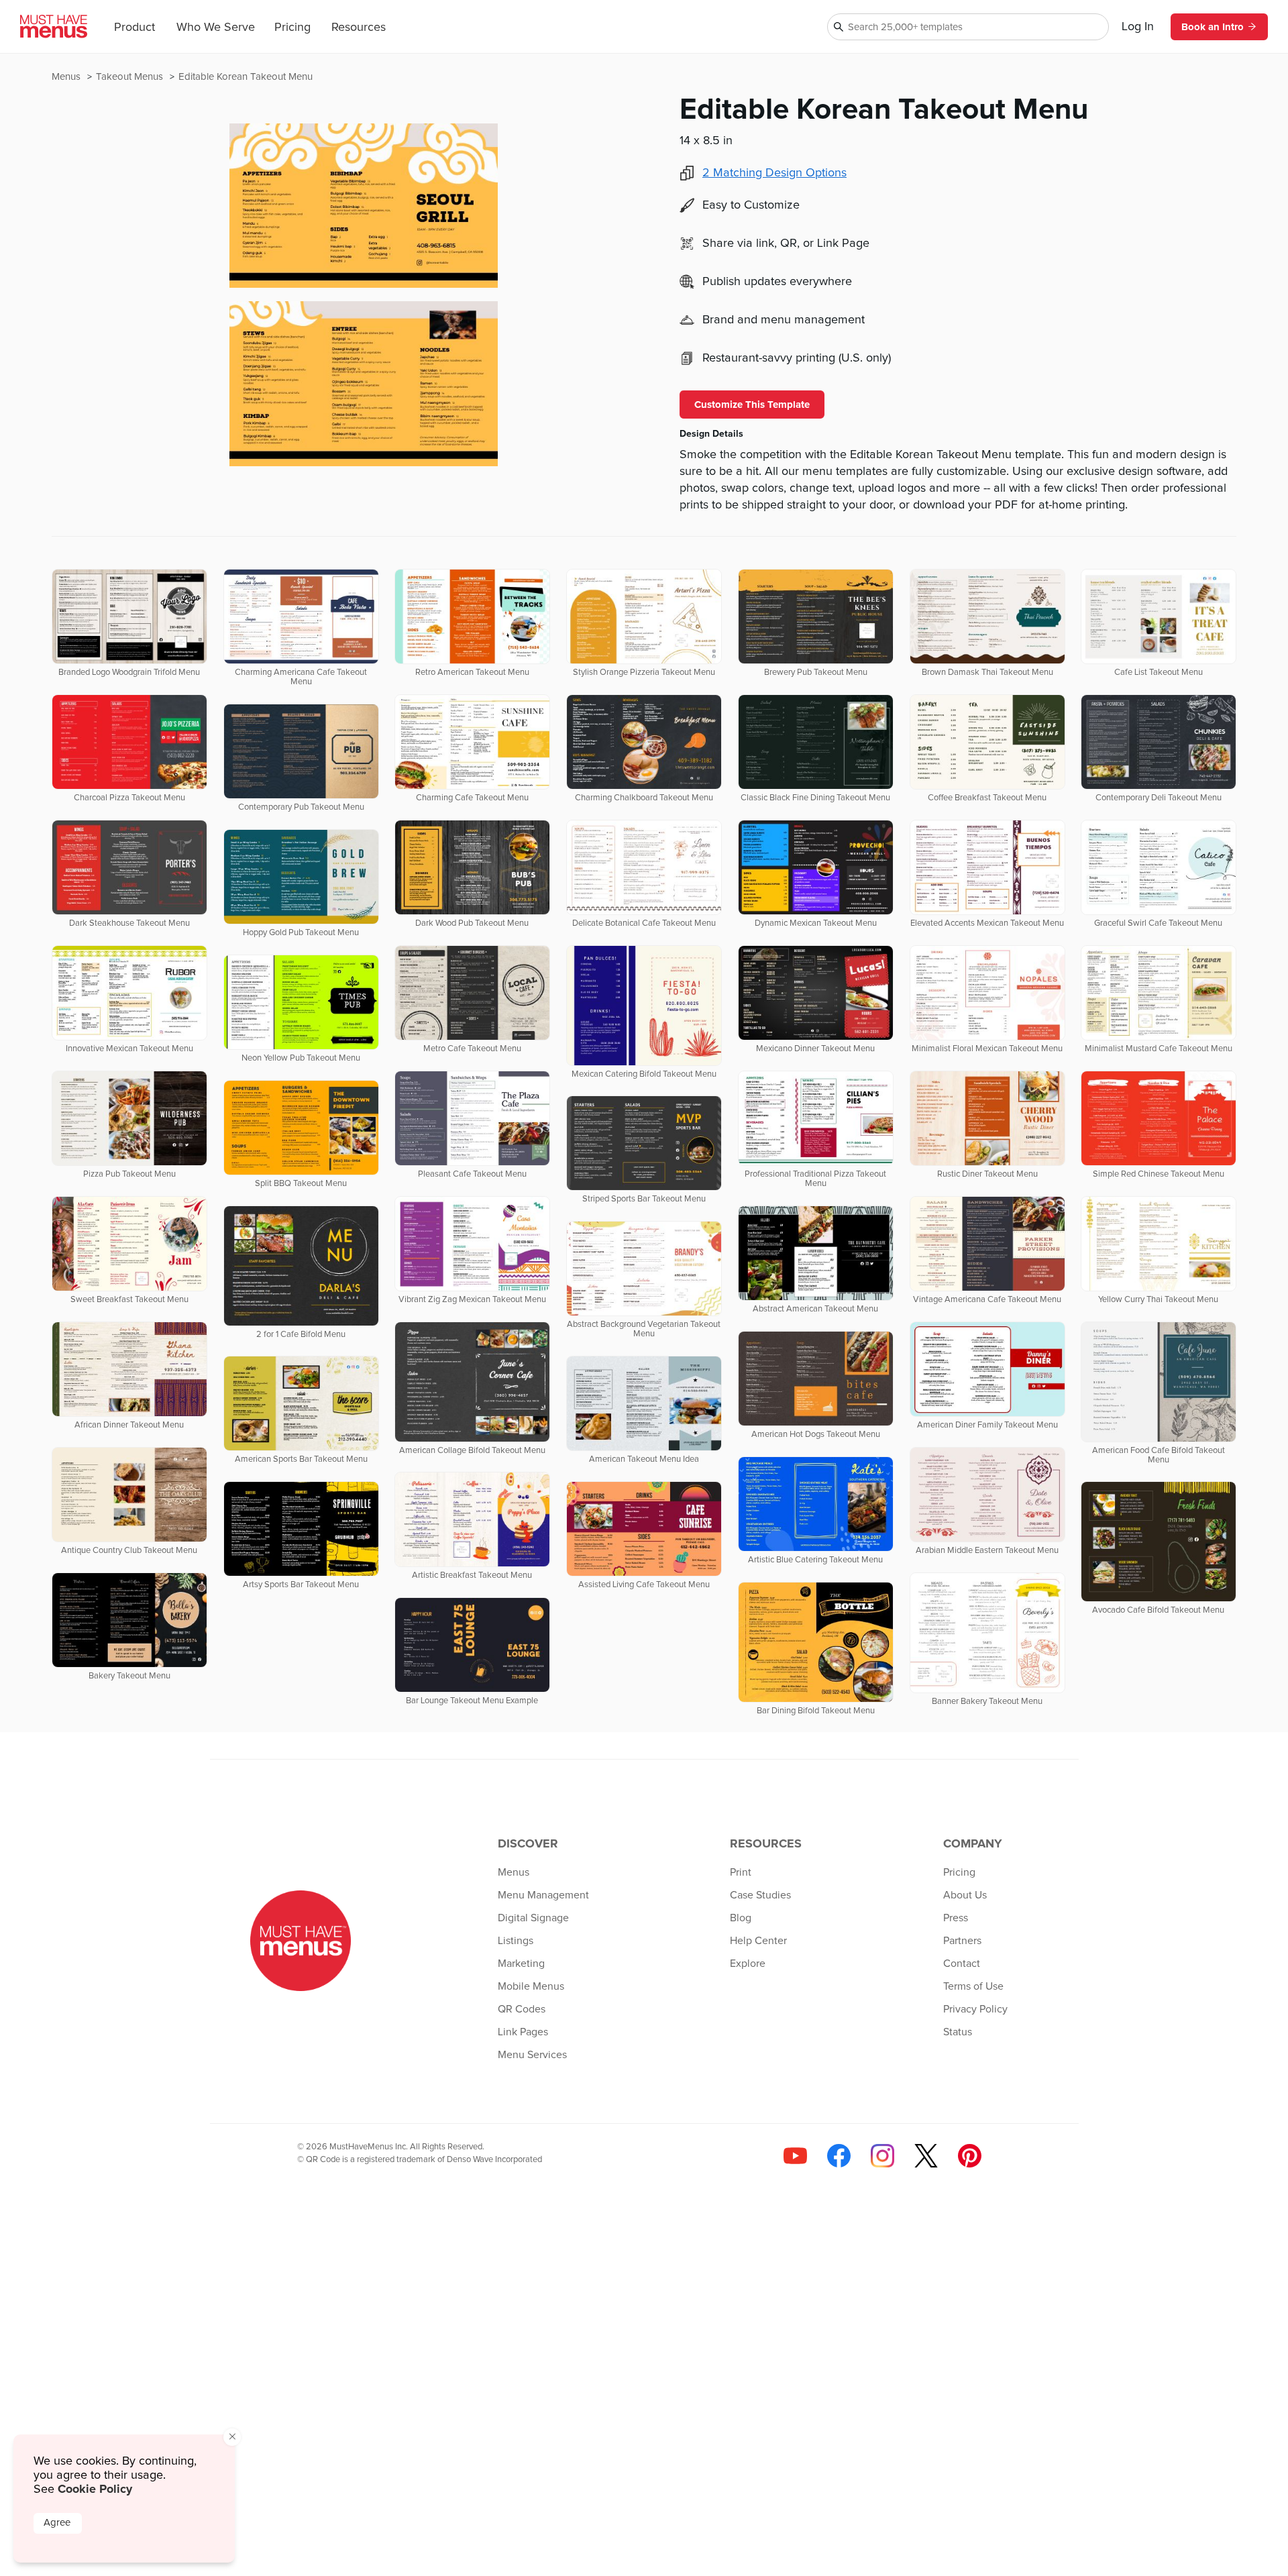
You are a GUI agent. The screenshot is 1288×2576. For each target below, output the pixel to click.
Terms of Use (973, 1986)
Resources (359, 28)
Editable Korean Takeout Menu (246, 77)
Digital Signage (533, 1918)
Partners (962, 1941)
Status (958, 2032)
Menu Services (532, 2055)
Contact (962, 1964)
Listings (516, 1941)
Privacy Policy (975, 2009)
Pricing (292, 28)
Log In (1138, 27)
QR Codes (522, 2009)
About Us (965, 1895)
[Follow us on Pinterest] (970, 2156)
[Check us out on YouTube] (795, 2156)
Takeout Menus (131, 77)
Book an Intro (1213, 27)
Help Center (758, 1941)
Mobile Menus (531, 1986)
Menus (67, 77)
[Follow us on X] (926, 2156)
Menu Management (543, 1895)
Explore (748, 1964)
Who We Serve (216, 28)
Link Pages (523, 2032)
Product (135, 28)
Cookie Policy (95, 2489)
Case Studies (760, 1895)
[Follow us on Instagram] (882, 2156)
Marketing (521, 1964)
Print (741, 1872)
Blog (741, 1918)
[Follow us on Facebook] (839, 2156)
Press (956, 1918)
